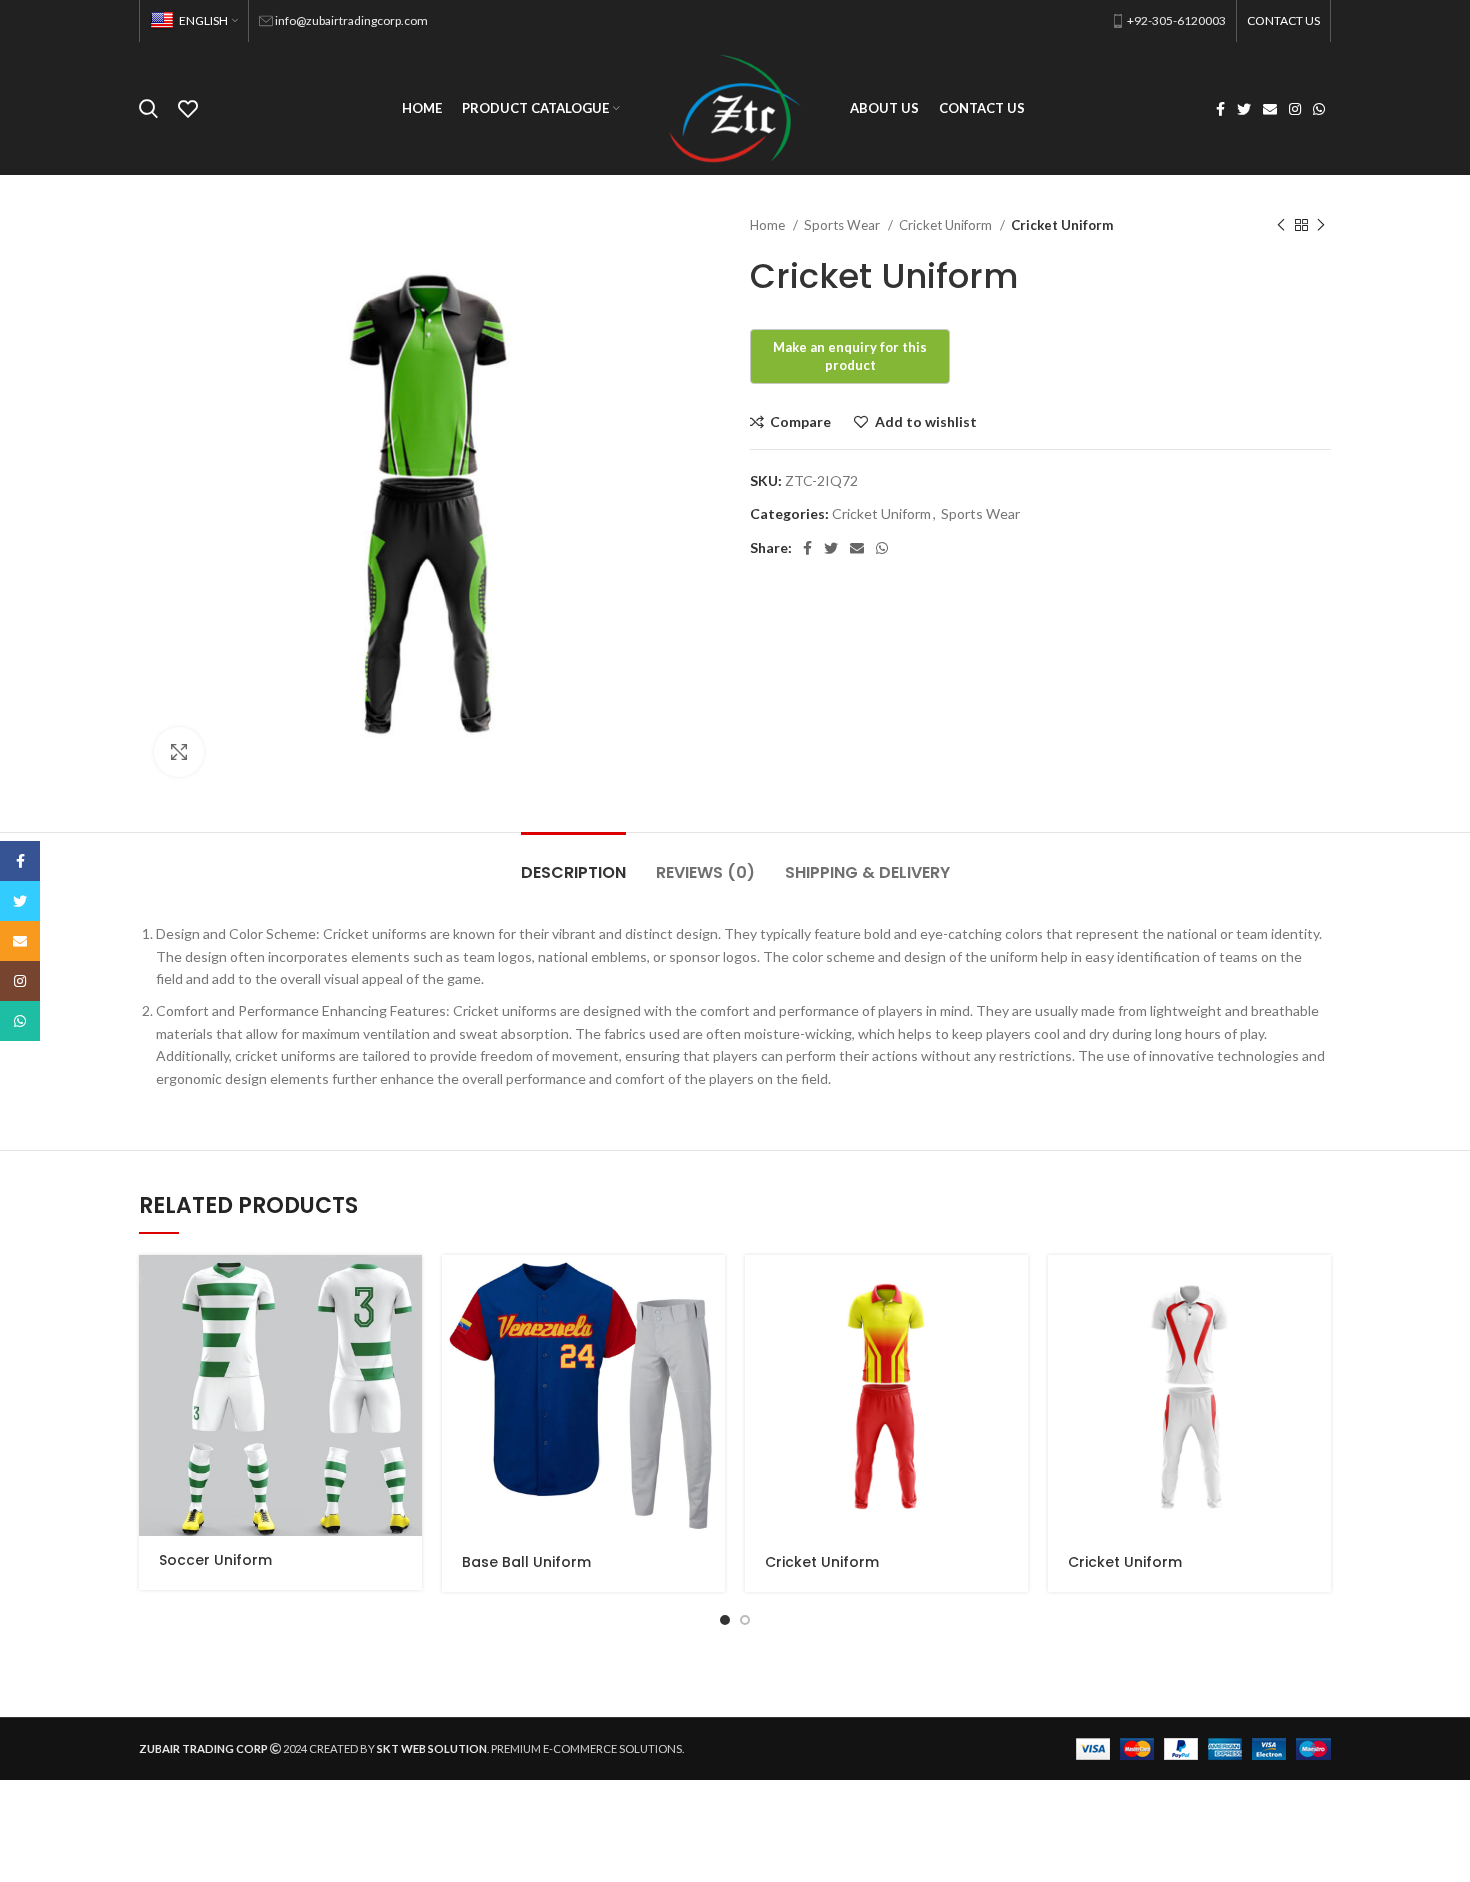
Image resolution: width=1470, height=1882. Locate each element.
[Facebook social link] (1220, 109)
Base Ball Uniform (526, 1562)
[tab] (573, 862)
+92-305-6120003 (1176, 20)
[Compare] (407, 1332)
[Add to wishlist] (407, 1377)
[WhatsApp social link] (1319, 109)
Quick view (407, 1287)
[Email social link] (1270, 109)
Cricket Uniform (947, 225)
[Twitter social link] (1244, 109)
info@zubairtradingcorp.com (351, 20)
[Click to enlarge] (179, 752)
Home (769, 225)
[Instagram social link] (1295, 109)
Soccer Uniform (215, 1560)
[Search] (148, 109)
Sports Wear (843, 225)
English (203, 20)
